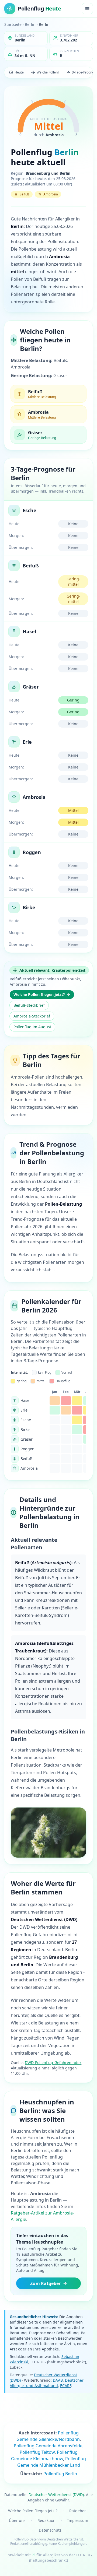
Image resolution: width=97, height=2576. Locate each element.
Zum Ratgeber (45, 2283)
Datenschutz (50, 2530)
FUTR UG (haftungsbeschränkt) (60, 2558)
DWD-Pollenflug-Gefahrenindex (53, 2063)
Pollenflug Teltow (37, 2452)
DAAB (58, 2380)
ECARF (66, 2386)
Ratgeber (78, 2511)
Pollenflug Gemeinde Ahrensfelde (48, 2446)
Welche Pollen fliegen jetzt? (39, 994)
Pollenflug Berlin (60, 2474)
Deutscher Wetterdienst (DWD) (56, 2495)
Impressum (78, 2520)
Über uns (17, 2520)
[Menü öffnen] (87, 9)
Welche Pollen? (48, 72)
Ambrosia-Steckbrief (32, 1016)
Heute (19, 72)
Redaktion (46, 2520)
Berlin (30, 24)
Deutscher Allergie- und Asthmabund (47, 2383)
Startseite (13, 24)
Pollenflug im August (32, 1027)
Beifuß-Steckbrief (29, 1005)
